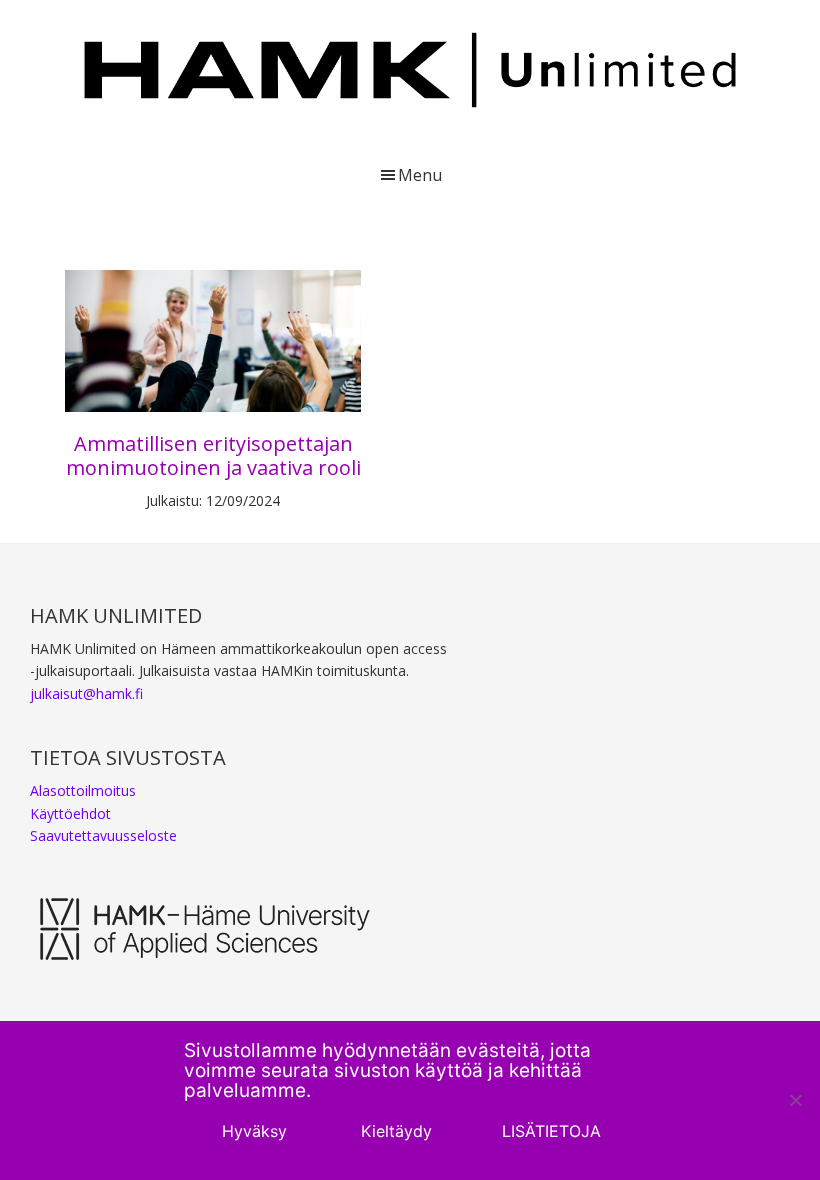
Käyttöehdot (70, 813)
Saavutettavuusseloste (103, 835)
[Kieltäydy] (795, 1100)
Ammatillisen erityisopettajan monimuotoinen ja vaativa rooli (213, 455)
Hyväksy (254, 1131)
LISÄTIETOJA (551, 1131)
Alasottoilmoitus (83, 790)
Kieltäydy (396, 1131)
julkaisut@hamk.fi (86, 693)
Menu (420, 175)
